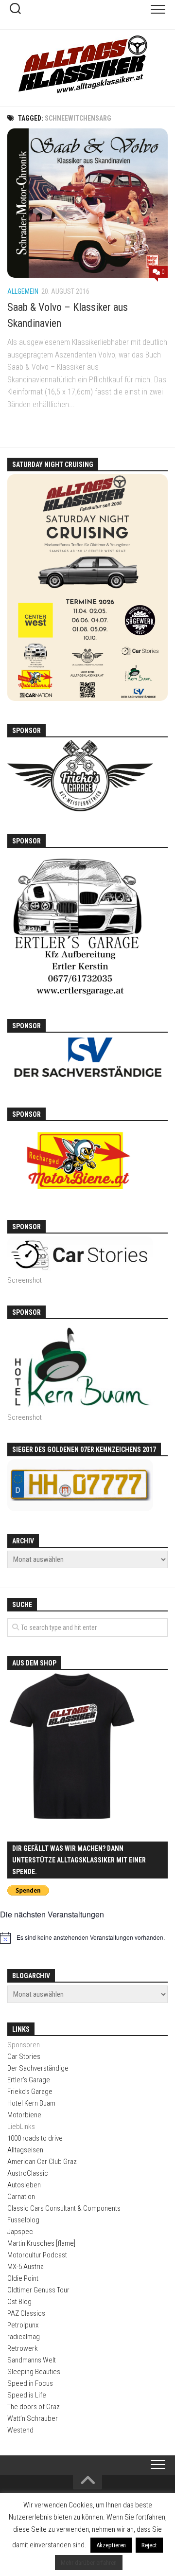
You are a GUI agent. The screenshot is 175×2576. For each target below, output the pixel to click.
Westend (20, 2430)
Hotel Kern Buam (31, 2103)
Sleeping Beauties (34, 2372)
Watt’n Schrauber (33, 2418)
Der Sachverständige (38, 2068)
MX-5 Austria (26, 2267)
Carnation (21, 2197)
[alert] (87, 1938)
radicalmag (24, 2337)
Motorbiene (24, 2115)
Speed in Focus (30, 2383)
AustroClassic (28, 2173)
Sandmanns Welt (32, 2360)
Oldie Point (23, 2278)
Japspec (20, 2232)
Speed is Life (27, 2395)
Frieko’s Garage (30, 2092)
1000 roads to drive (35, 2138)
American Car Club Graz (42, 2162)
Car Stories (24, 2057)
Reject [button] (149, 2545)
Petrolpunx (23, 2325)
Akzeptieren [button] (111, 2545)
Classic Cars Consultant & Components (64, 2208)
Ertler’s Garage (29, 2080)
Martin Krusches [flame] (41, 2243)
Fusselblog (23, 2220)
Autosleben (24, 2185)
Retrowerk (23, 2348)
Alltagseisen (25, 2150)
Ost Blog (19, 2302)
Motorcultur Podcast (37, 2255)
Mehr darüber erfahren (89, 2563)
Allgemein (23, 291)
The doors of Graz (34, 2407)
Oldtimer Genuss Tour (38, 2290)
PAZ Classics (26, 2313)
